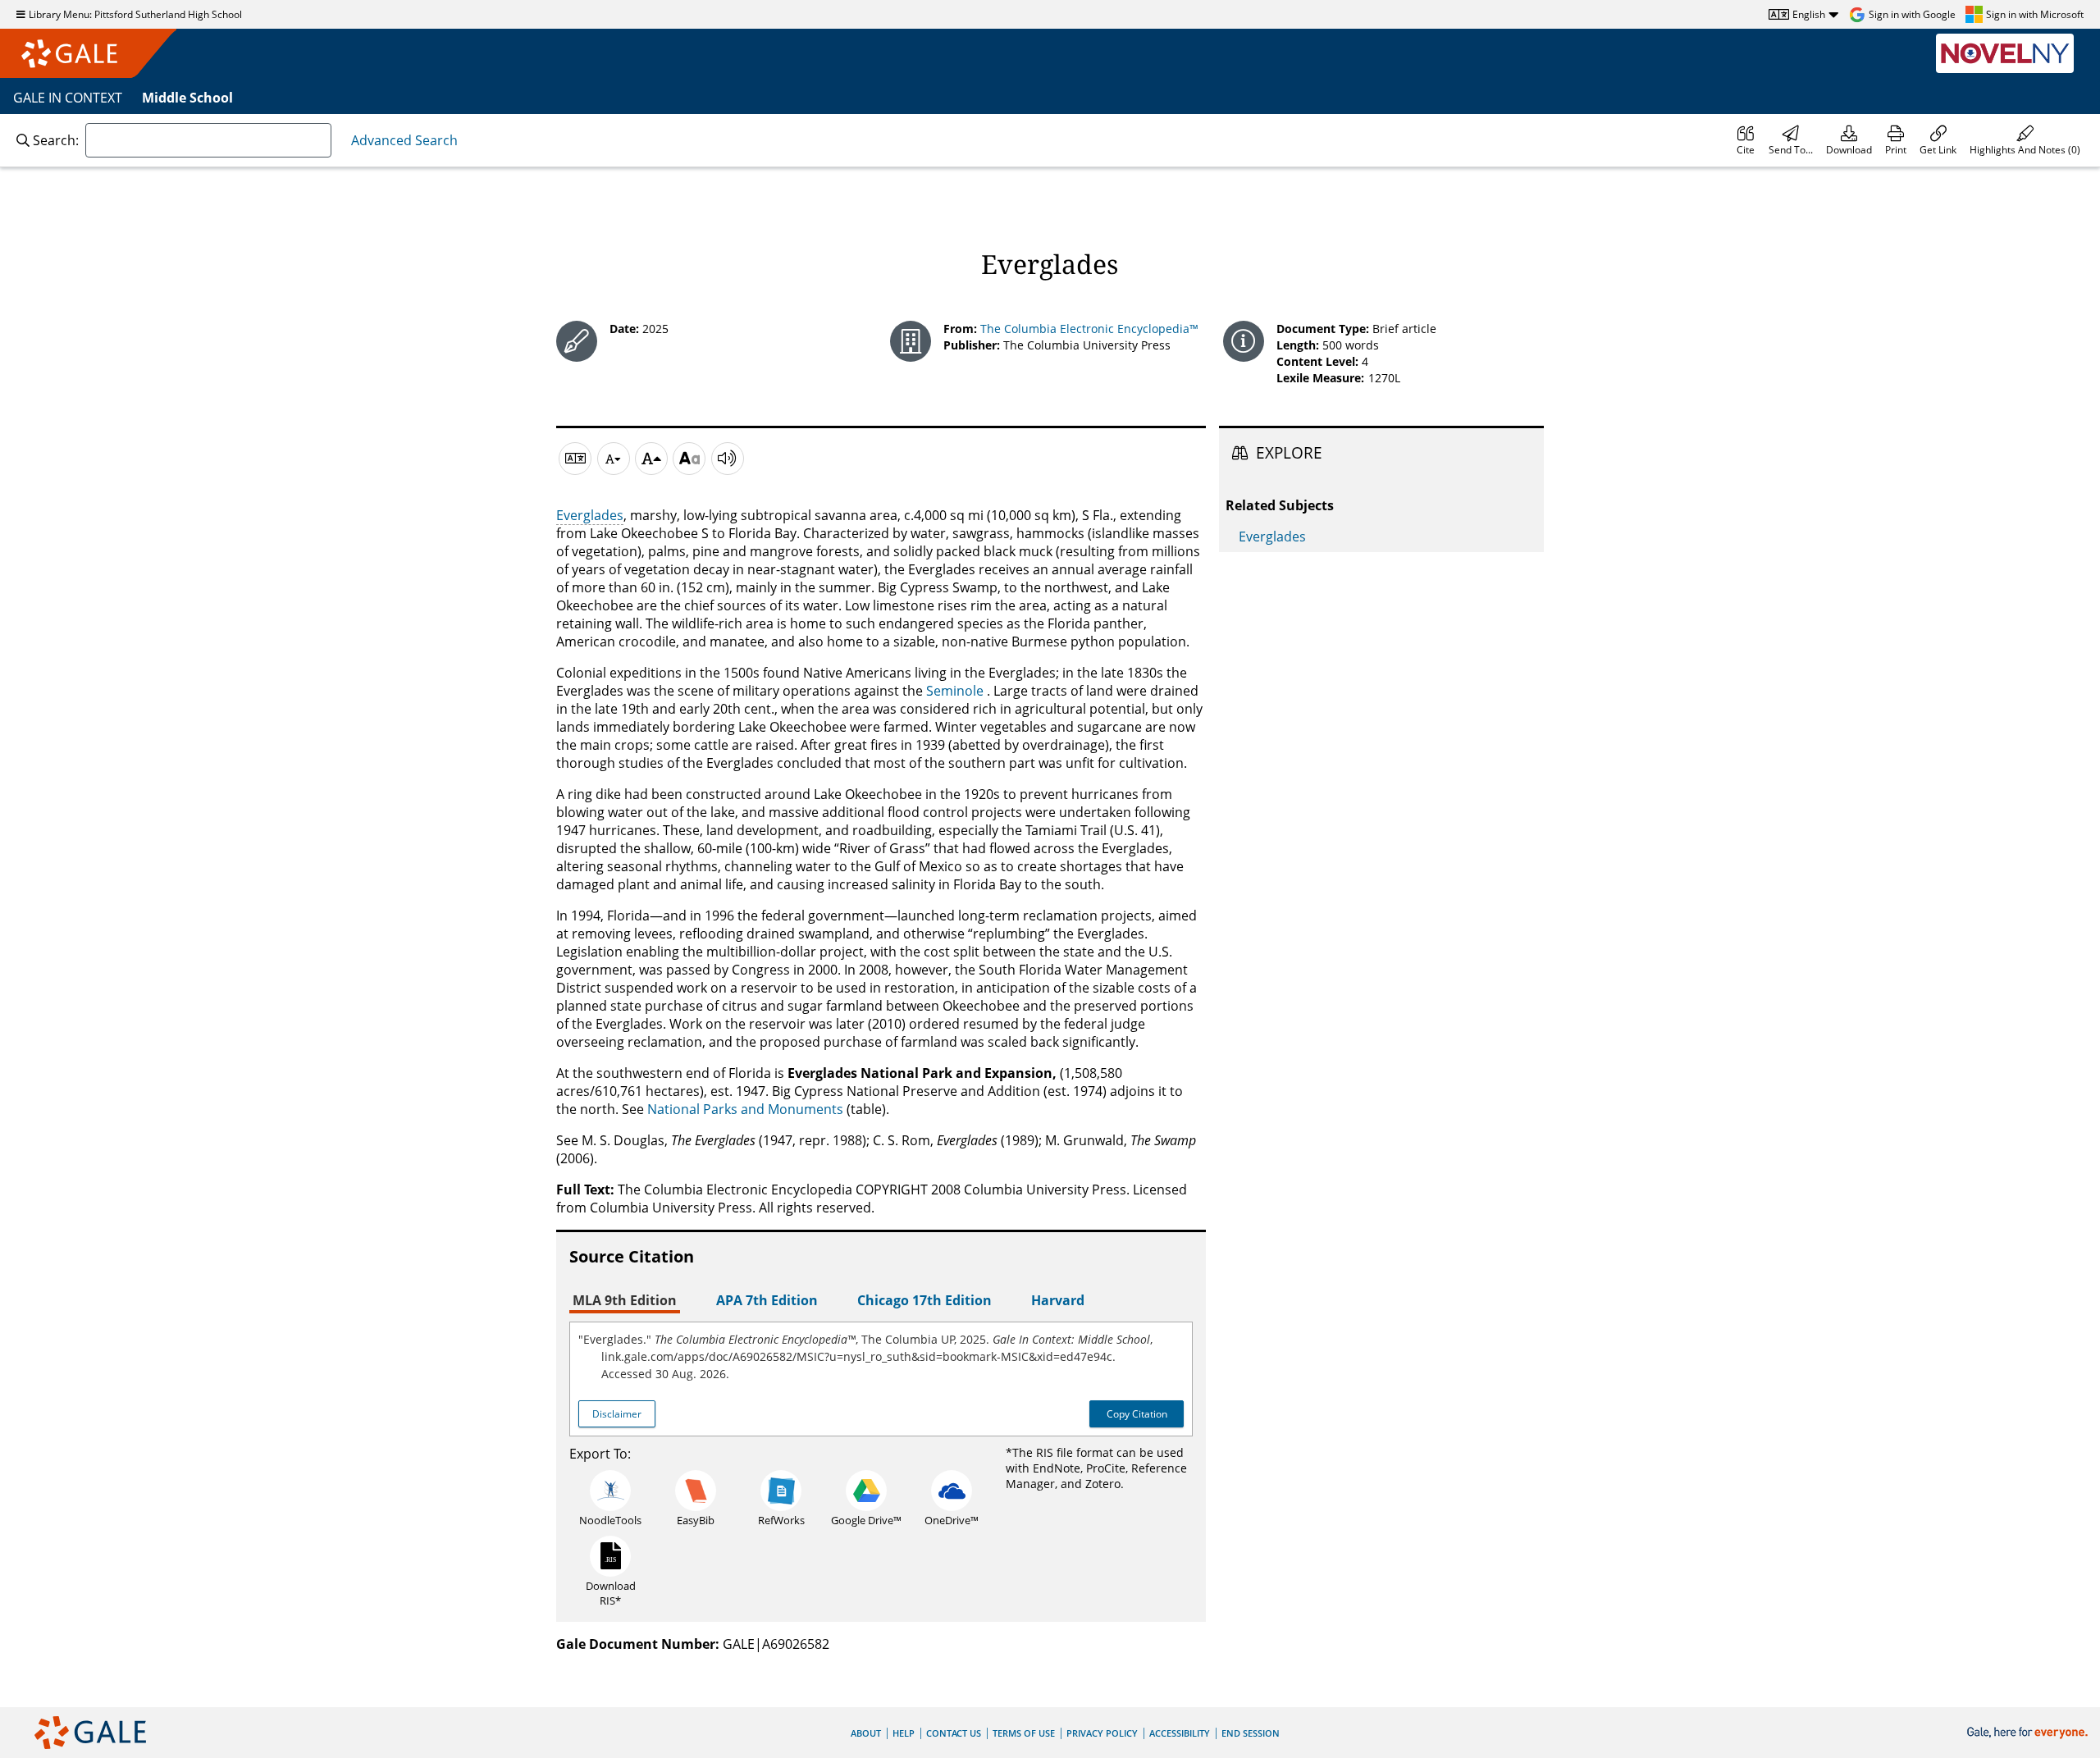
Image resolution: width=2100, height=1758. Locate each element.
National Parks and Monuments (745, 1109)
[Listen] (728, 459)
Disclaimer (617, 1414)
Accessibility (1180, 1733)
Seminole (955, 691)
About (866, 1733)
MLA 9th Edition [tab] (625, 1300)
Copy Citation (1137, 1414)
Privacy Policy (1102, 1733)
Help (904, 1733)
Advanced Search (404, 140)
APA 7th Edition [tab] (767, 1300)
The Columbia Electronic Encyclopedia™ (1089, 329)
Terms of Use (1024, 1733)
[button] (2025, 140)
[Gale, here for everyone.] (2029, 1733)
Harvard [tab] (1058, 1300)
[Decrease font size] (614, 459)
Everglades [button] (590, 515)
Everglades (1272, 537)
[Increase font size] (651, 459)
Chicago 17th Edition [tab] (924, 1300)
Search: (56, 140)
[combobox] (208, 140)
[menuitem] (1746, 140)
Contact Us (954, 1733)
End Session (1251, 1733)
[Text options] (689, 459)
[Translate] (575, 459)
